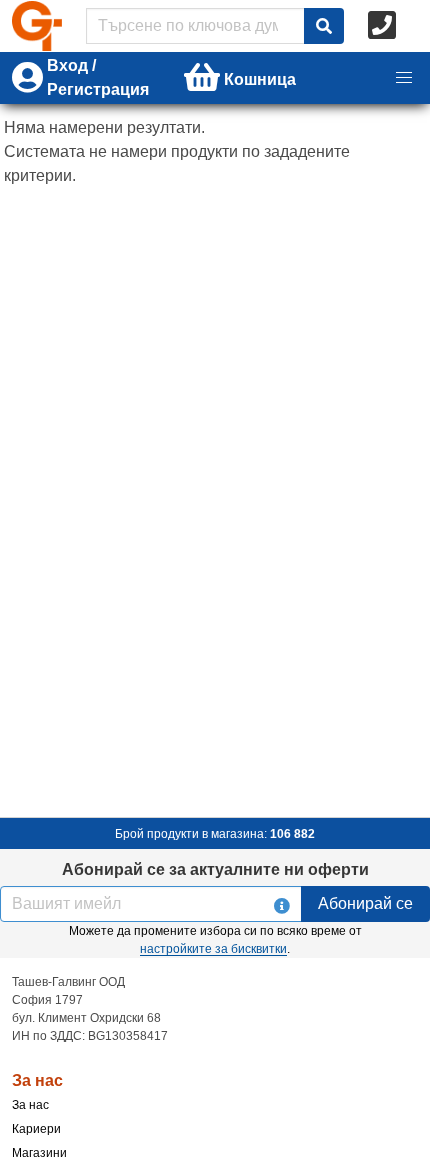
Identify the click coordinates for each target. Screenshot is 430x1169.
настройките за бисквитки (213, 949)
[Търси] (324, 26)
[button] (404, 78)
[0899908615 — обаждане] (384, 26)
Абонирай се (365, 903)
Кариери (36, 1129)
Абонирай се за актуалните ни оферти (215, 869)
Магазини (39, 1153)
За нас (30, 1105)
